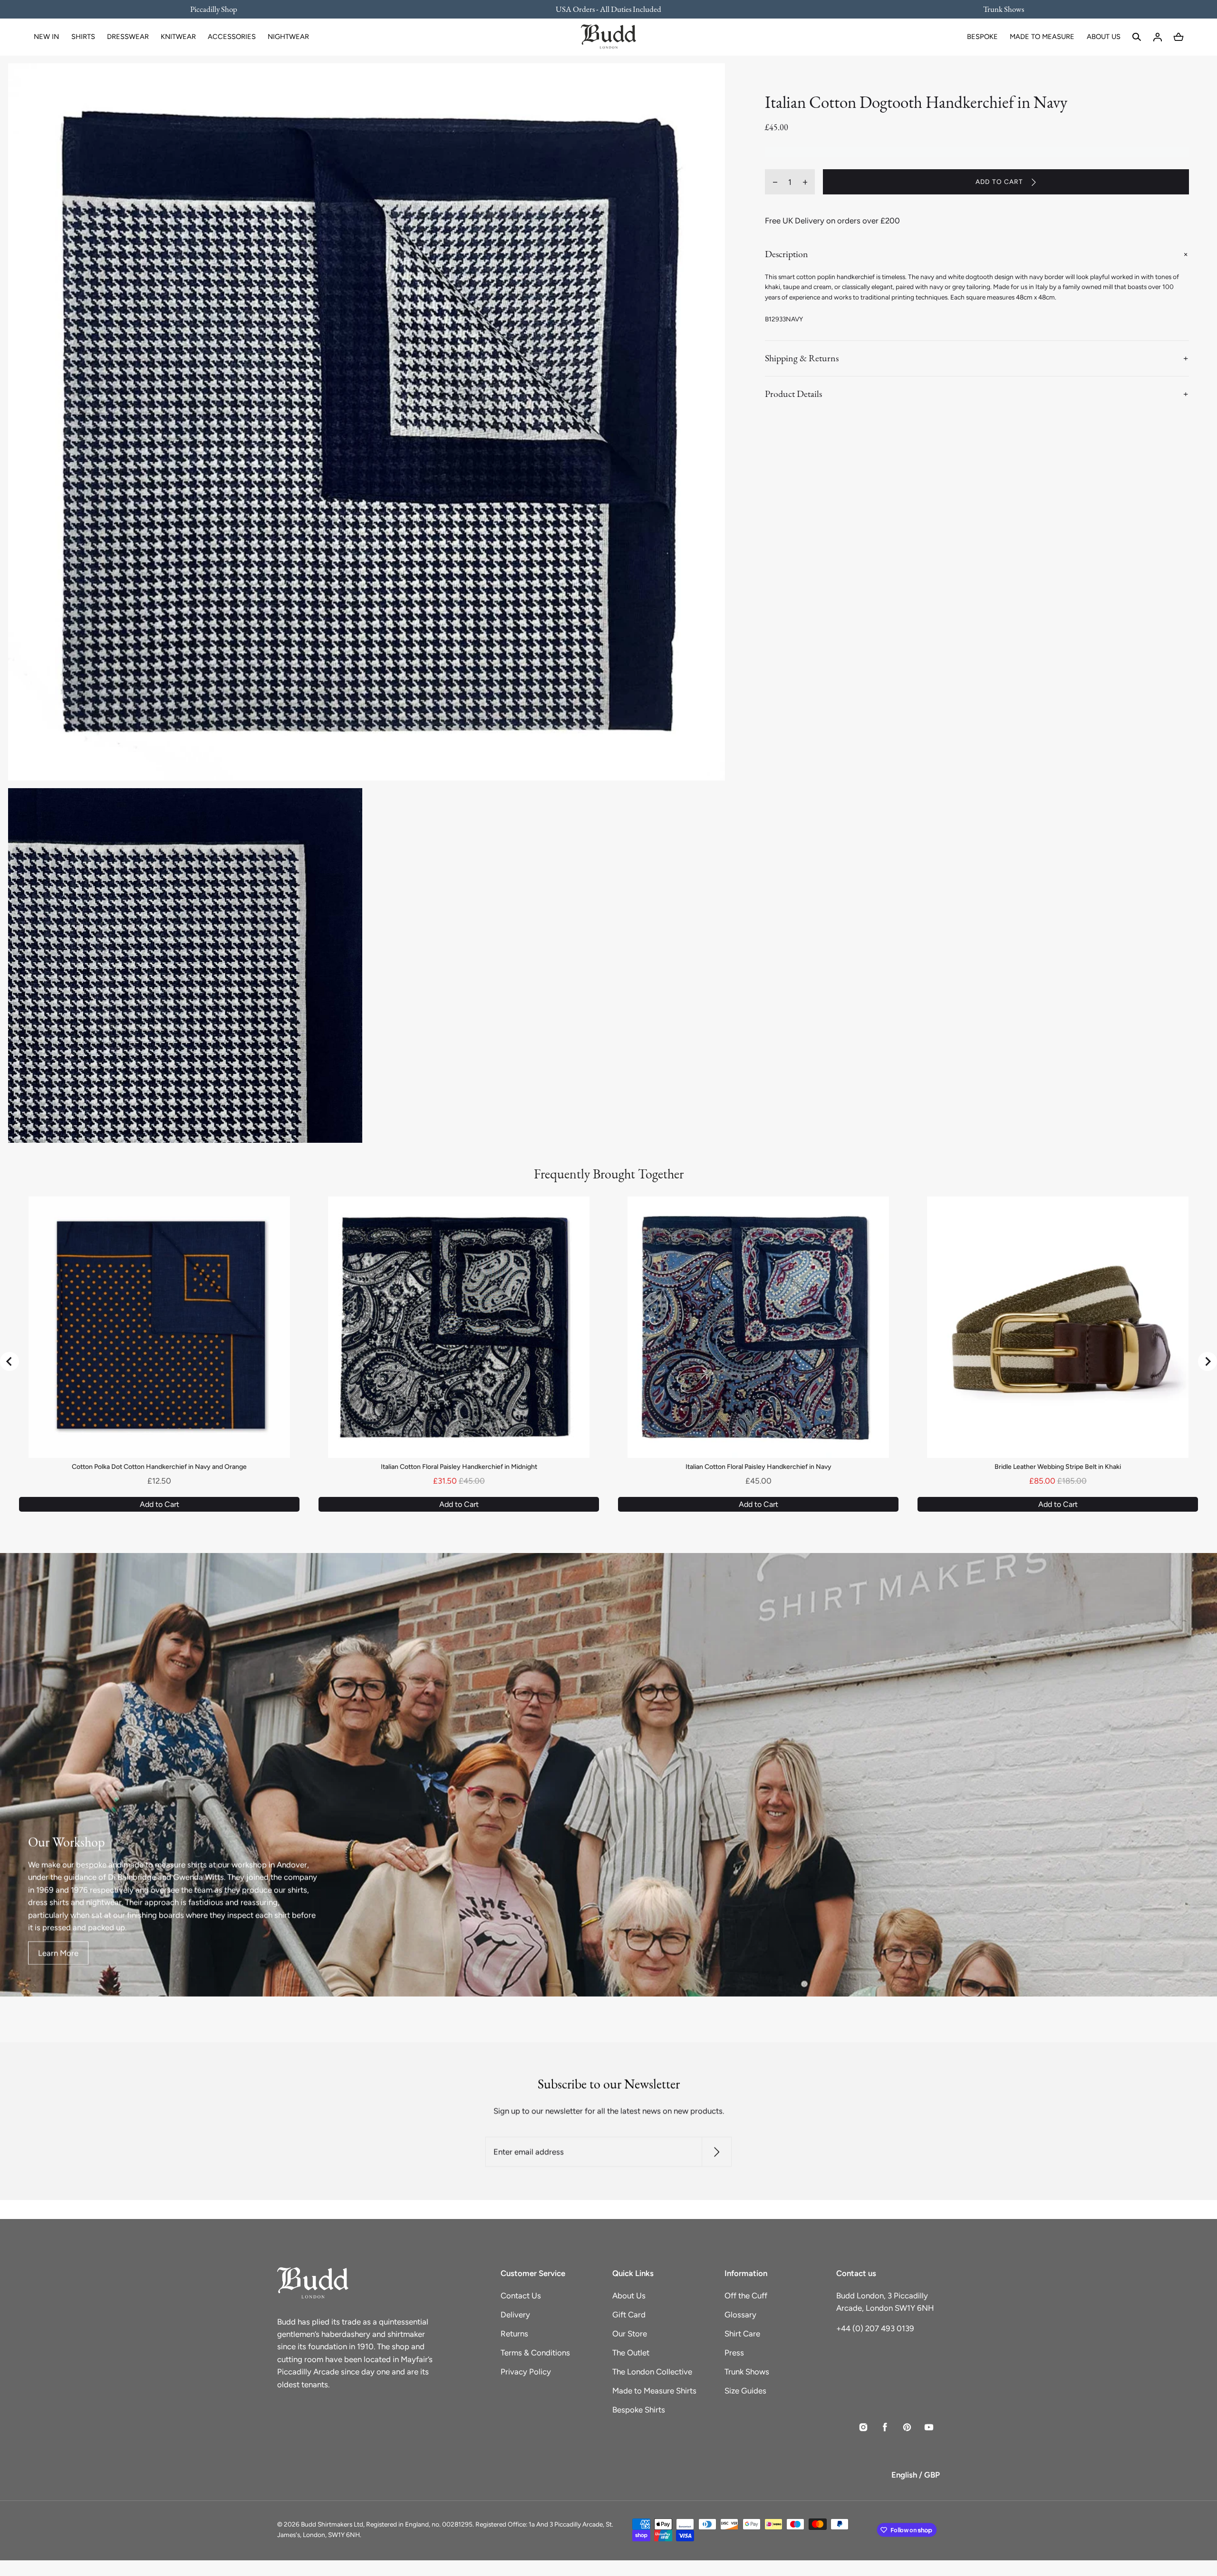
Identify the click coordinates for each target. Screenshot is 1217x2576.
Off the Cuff (746, 2296)
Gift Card (629, 2315)
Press (734, 2353)
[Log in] (1158, 37)
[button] (1137, 37)
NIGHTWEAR (288, 37)
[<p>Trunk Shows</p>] (997, 9)
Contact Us (521, 2296)
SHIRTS (83, 37)
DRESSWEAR (128, 37)
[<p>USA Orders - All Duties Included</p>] (609, 9)
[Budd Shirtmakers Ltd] (608, 37)
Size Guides (745, 2391)
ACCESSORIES (232, 37)
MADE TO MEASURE (1042, 37)
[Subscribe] (717, 2152)
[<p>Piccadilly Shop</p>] (220, 9)
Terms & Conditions (535, 2353)
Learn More (58, 1953)
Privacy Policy (526, 2372)
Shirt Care (742, 2334)
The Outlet (631, 2353)
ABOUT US (1104, 37)
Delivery (515, 2315)
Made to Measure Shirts (654, 2391)
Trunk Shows (747, 2372)
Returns (514, 2334)
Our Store (630, 2334)
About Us (629, 2296)
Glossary (740, 2315)
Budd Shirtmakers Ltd (332, 2524)
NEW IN (46, 37)
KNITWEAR (178, 37)
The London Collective (652, 2372)
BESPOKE (982, 37)
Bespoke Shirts (639, 2410)
